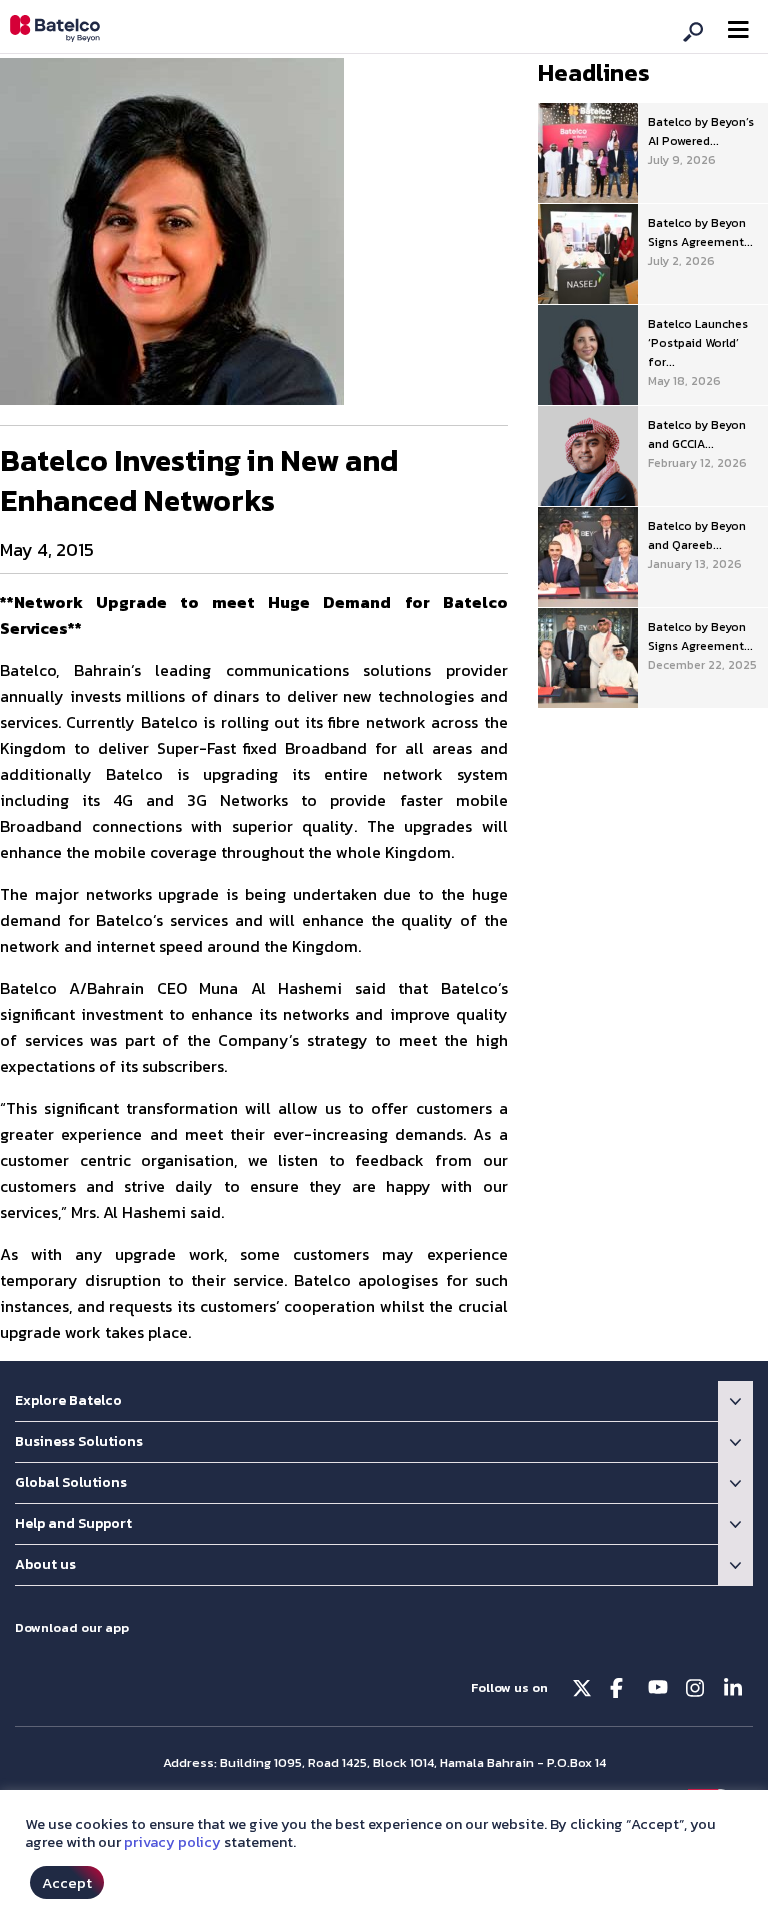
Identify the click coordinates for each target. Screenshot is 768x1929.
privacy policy (172, 1842)
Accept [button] (67, 1882)
